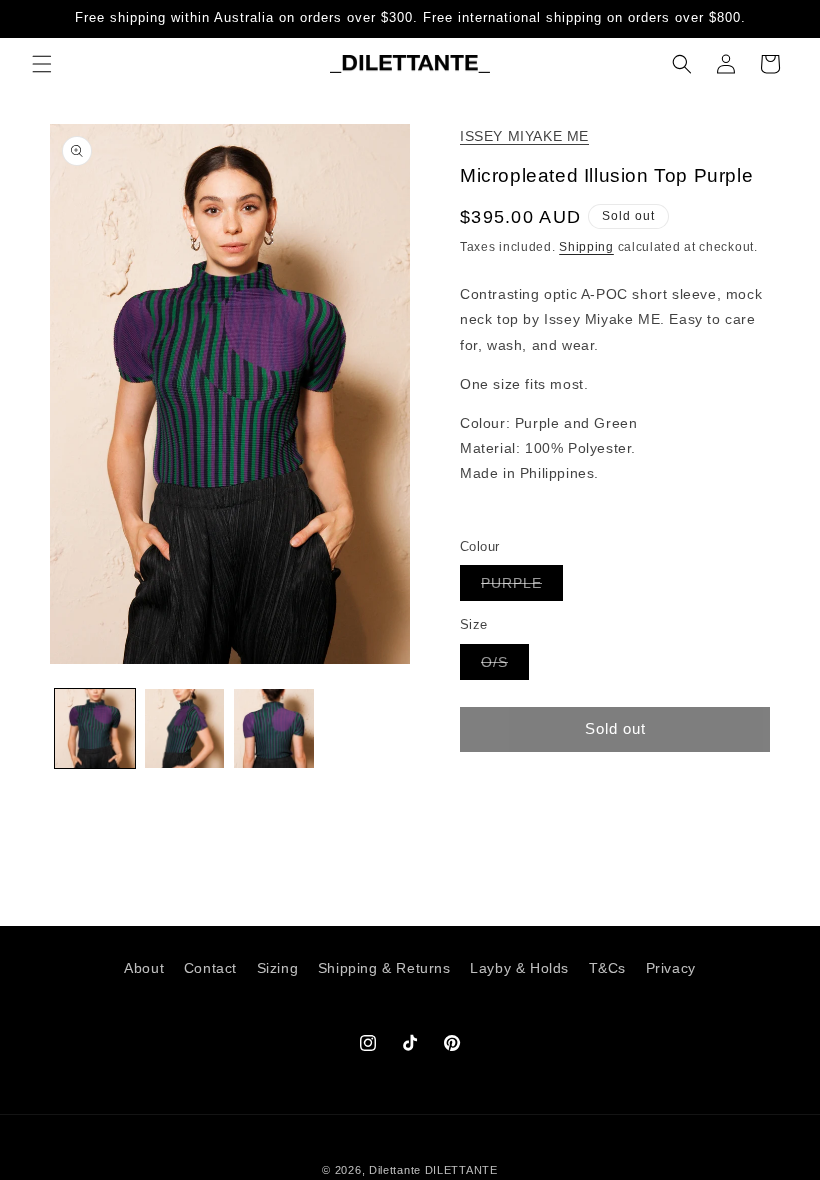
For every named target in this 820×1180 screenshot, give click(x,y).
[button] (42, 64)
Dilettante (395, 1170)
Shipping (586, 247)
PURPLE (522, 587)
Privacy (671, 968)
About (144, 968)
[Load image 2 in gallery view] (185, 729)
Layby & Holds (519, 968)
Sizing (278, 968)
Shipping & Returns (384, 968)
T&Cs (607, 968)
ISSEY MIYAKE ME (524, 136)
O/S (505, 666)
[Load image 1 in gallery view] (95, 729)
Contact (210, 968)
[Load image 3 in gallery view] (274, 729)
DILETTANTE (461, 1170)
